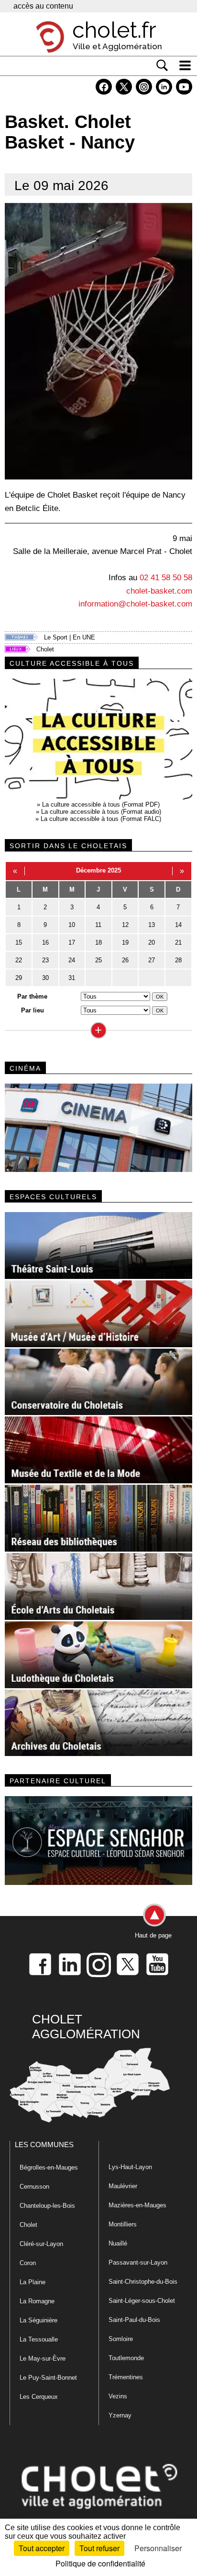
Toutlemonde (126, 2358)
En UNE (84, 637)
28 (178, 960)
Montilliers (123, 2224)
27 (152, 960)
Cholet (45, 649)
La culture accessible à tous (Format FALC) (101, 819)
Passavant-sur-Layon (138, 2262)
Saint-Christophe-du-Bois (143, 2282)
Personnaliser (158, 2548)
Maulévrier (123, 2186)
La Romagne (37, 2301)
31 (72, 978)
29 (19, 978)
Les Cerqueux (39, 2397)
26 (125, 960)
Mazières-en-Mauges (137, 2205)
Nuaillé (118, 2243)
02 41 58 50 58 (166, 577)
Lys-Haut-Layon (130, 2167)
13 (152, 925)
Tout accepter (42, 2548)
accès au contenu (43, 6)
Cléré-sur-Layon (41, 2244)
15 (19, 942)
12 (125, 925)
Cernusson (34, 2187)
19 (125, 942)
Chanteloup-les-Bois (47, 2206)
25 (98, 960)
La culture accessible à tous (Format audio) (101, 812)
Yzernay (120, 2415)
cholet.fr (114, 30)
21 (178, 942)
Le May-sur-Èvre (43, 2358)
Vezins (118, 2396)
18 (98, 942)
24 (72, 960)
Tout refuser (99, 2548)
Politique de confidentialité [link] (100, 2563)
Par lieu (33, 1010)
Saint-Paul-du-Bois (134, 2320)
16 (45, 942)
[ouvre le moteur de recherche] (162, 65)
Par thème (32, 996)
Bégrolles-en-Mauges (49, 2167)
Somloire (121, 2339)
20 (152, 942)
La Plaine (33, 2282)
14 (178, 925)
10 (72, 925)
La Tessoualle (39, 2339)
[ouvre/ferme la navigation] (185, 65)
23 (45, 960)
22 (19, 960)
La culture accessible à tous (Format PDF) (101, 804)
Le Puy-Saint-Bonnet (48, 2378)
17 (72, 942)
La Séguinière (38, 2320)
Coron (28, 2263)
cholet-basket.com (159, 591)
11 (98, 925)
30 (45, 978)
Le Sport (56, 637)
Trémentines (126, 2377)
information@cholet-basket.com (135, 604)
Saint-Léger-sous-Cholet (142, 2301)
